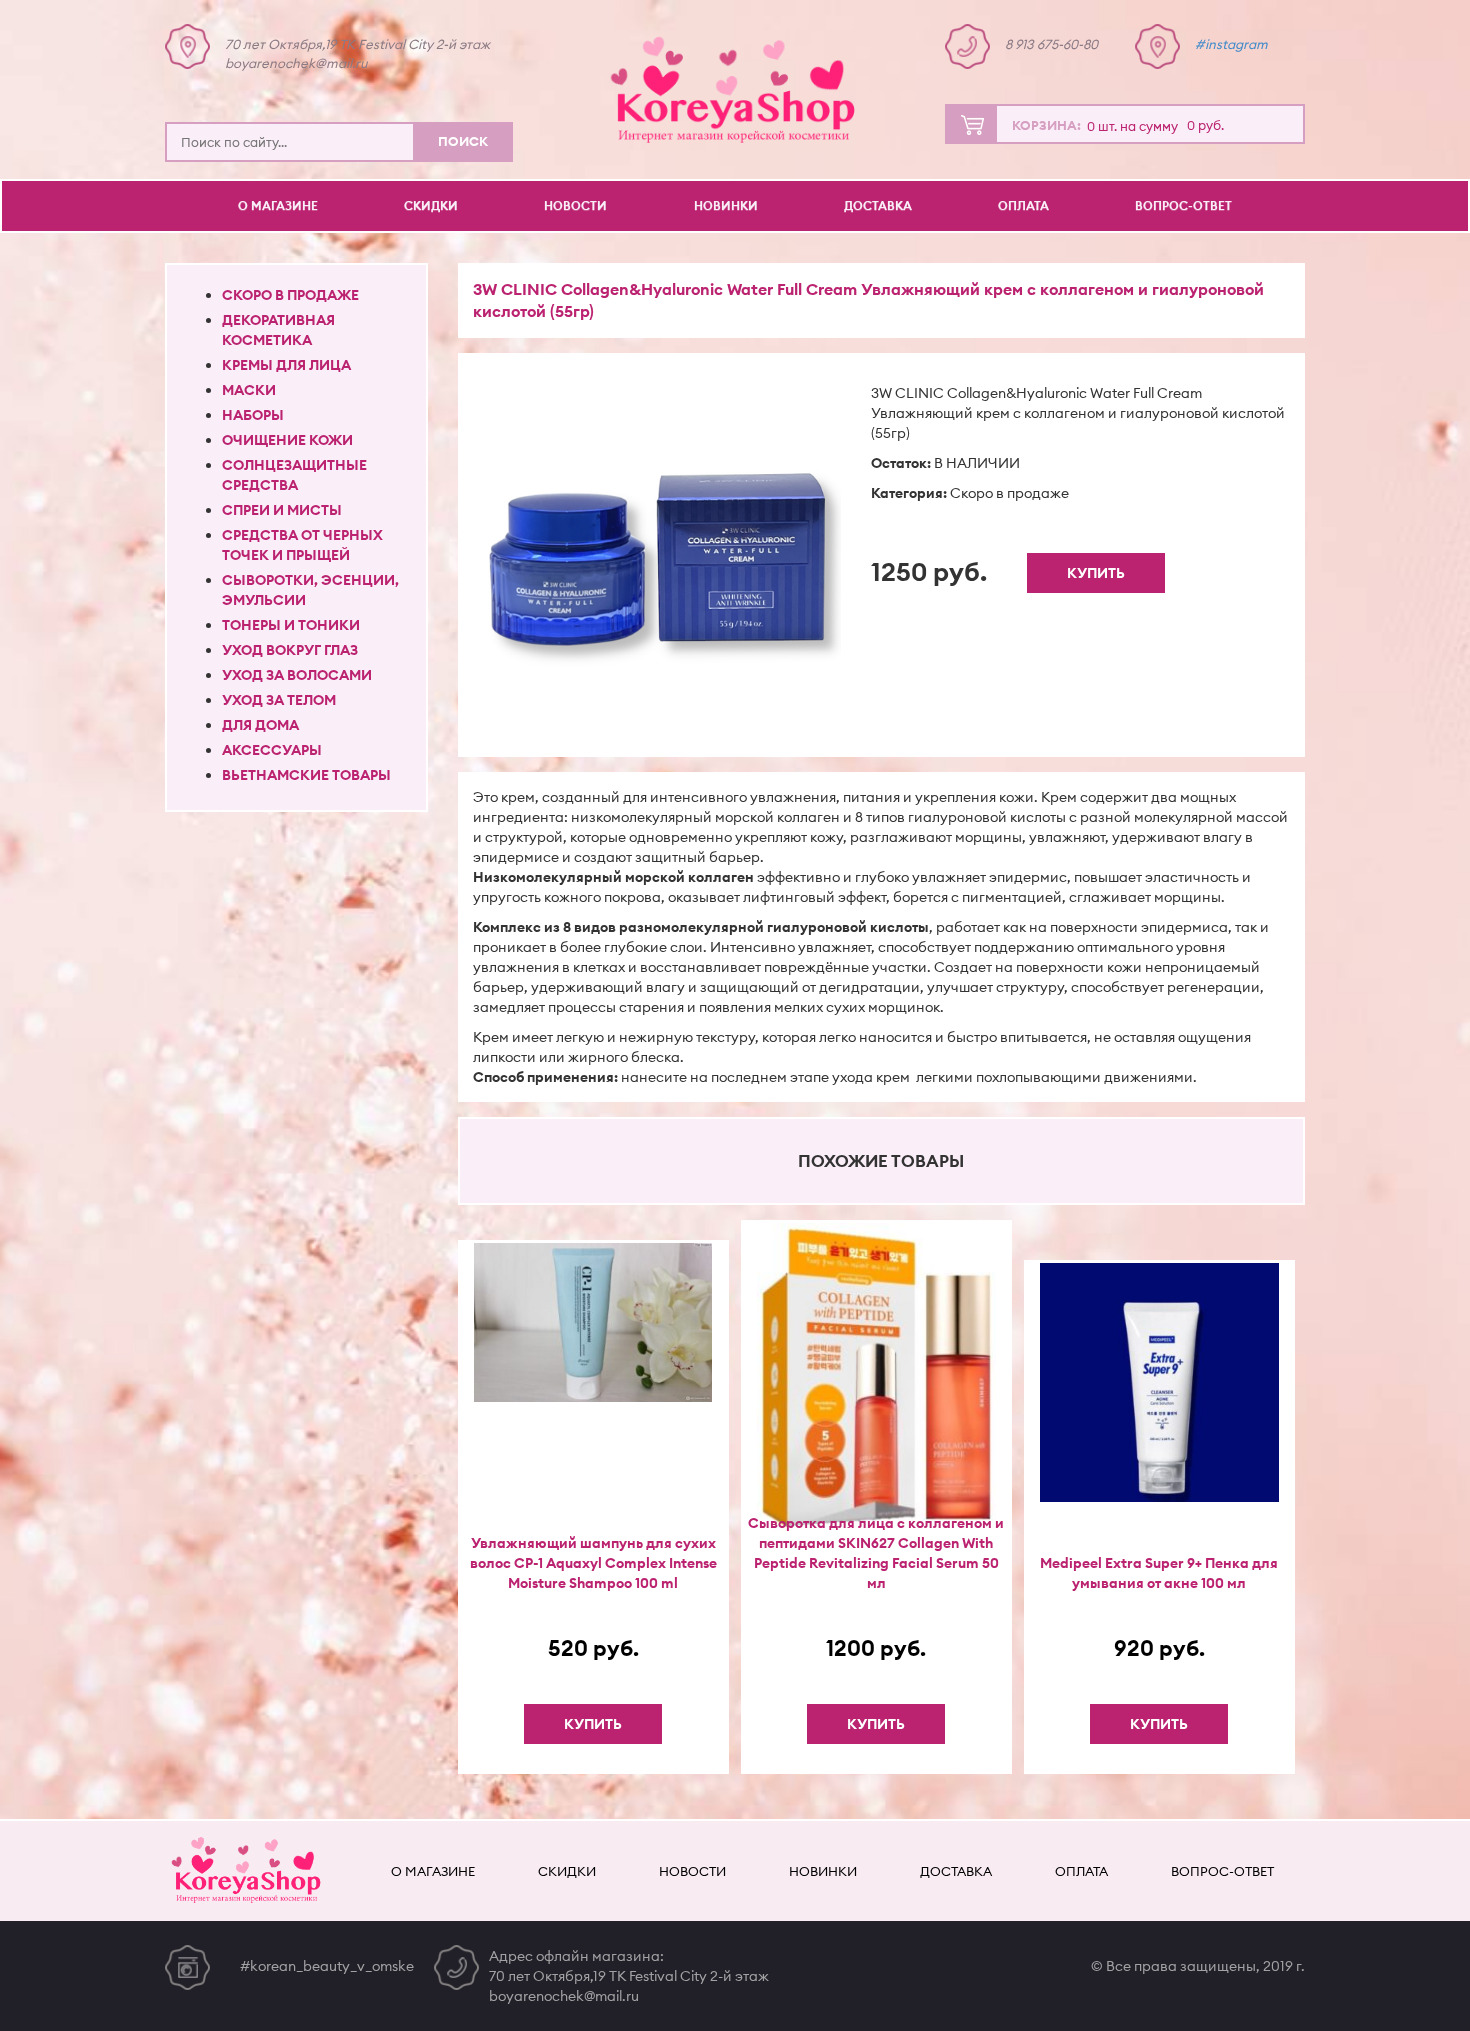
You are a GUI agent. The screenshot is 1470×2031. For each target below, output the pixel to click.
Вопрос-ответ (1183, 205)
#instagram (1231, 44)
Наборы (253, 415)
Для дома (260, 725)
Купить (1096, 573)
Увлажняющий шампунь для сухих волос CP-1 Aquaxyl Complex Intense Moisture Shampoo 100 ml (593, 1563)
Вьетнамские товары (306, 775)
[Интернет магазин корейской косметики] (735, 90)
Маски (249, 390)
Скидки (431, 205)
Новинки (726, 205)
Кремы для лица (286, 365)
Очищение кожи (287, 440)
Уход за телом (279, 700)
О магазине (278, 205)
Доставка (878, 205)
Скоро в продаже (290, 295)
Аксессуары (272, 750)
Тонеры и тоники (291, 625)
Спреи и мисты (282, 510)
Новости (575, 205)
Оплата (1023, 205)
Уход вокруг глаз (290, 650)
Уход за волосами (297, 675)
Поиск (463, 141)
